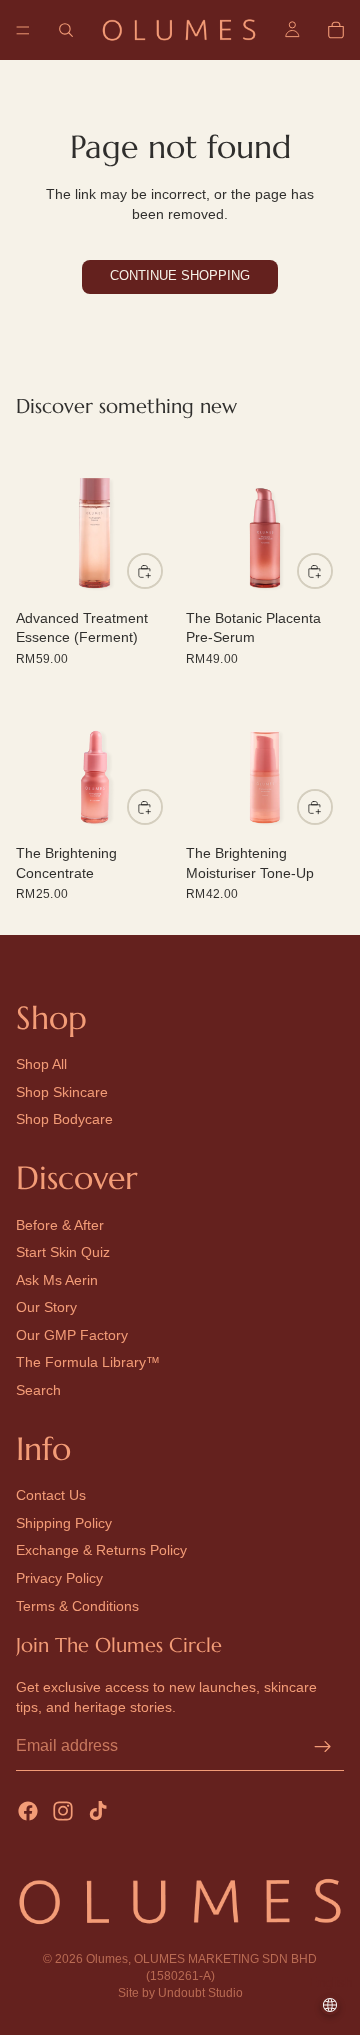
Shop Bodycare (64, 1120)
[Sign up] (323, 1747)
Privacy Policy (59, 1578)
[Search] (66, 30)
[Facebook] (28, 1811)
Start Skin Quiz (63, 1253)
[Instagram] (63, 1811)
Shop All (41, 1065)
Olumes (107, 1959)
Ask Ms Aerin (57, 1280)
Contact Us (51, 1496)
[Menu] (23, 30)
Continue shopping (180, 276)
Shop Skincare (62, 1092)
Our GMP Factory (72, 1335)
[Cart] (336, 30)
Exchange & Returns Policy (101, 1551)
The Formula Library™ (88, 1363)
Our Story (46, 1308)
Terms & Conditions (77, 1606)
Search (38, 1391)
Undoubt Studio (200, 1993)
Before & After (60, 1225)
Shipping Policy (64, 1523)
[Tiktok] (98, 1811)
